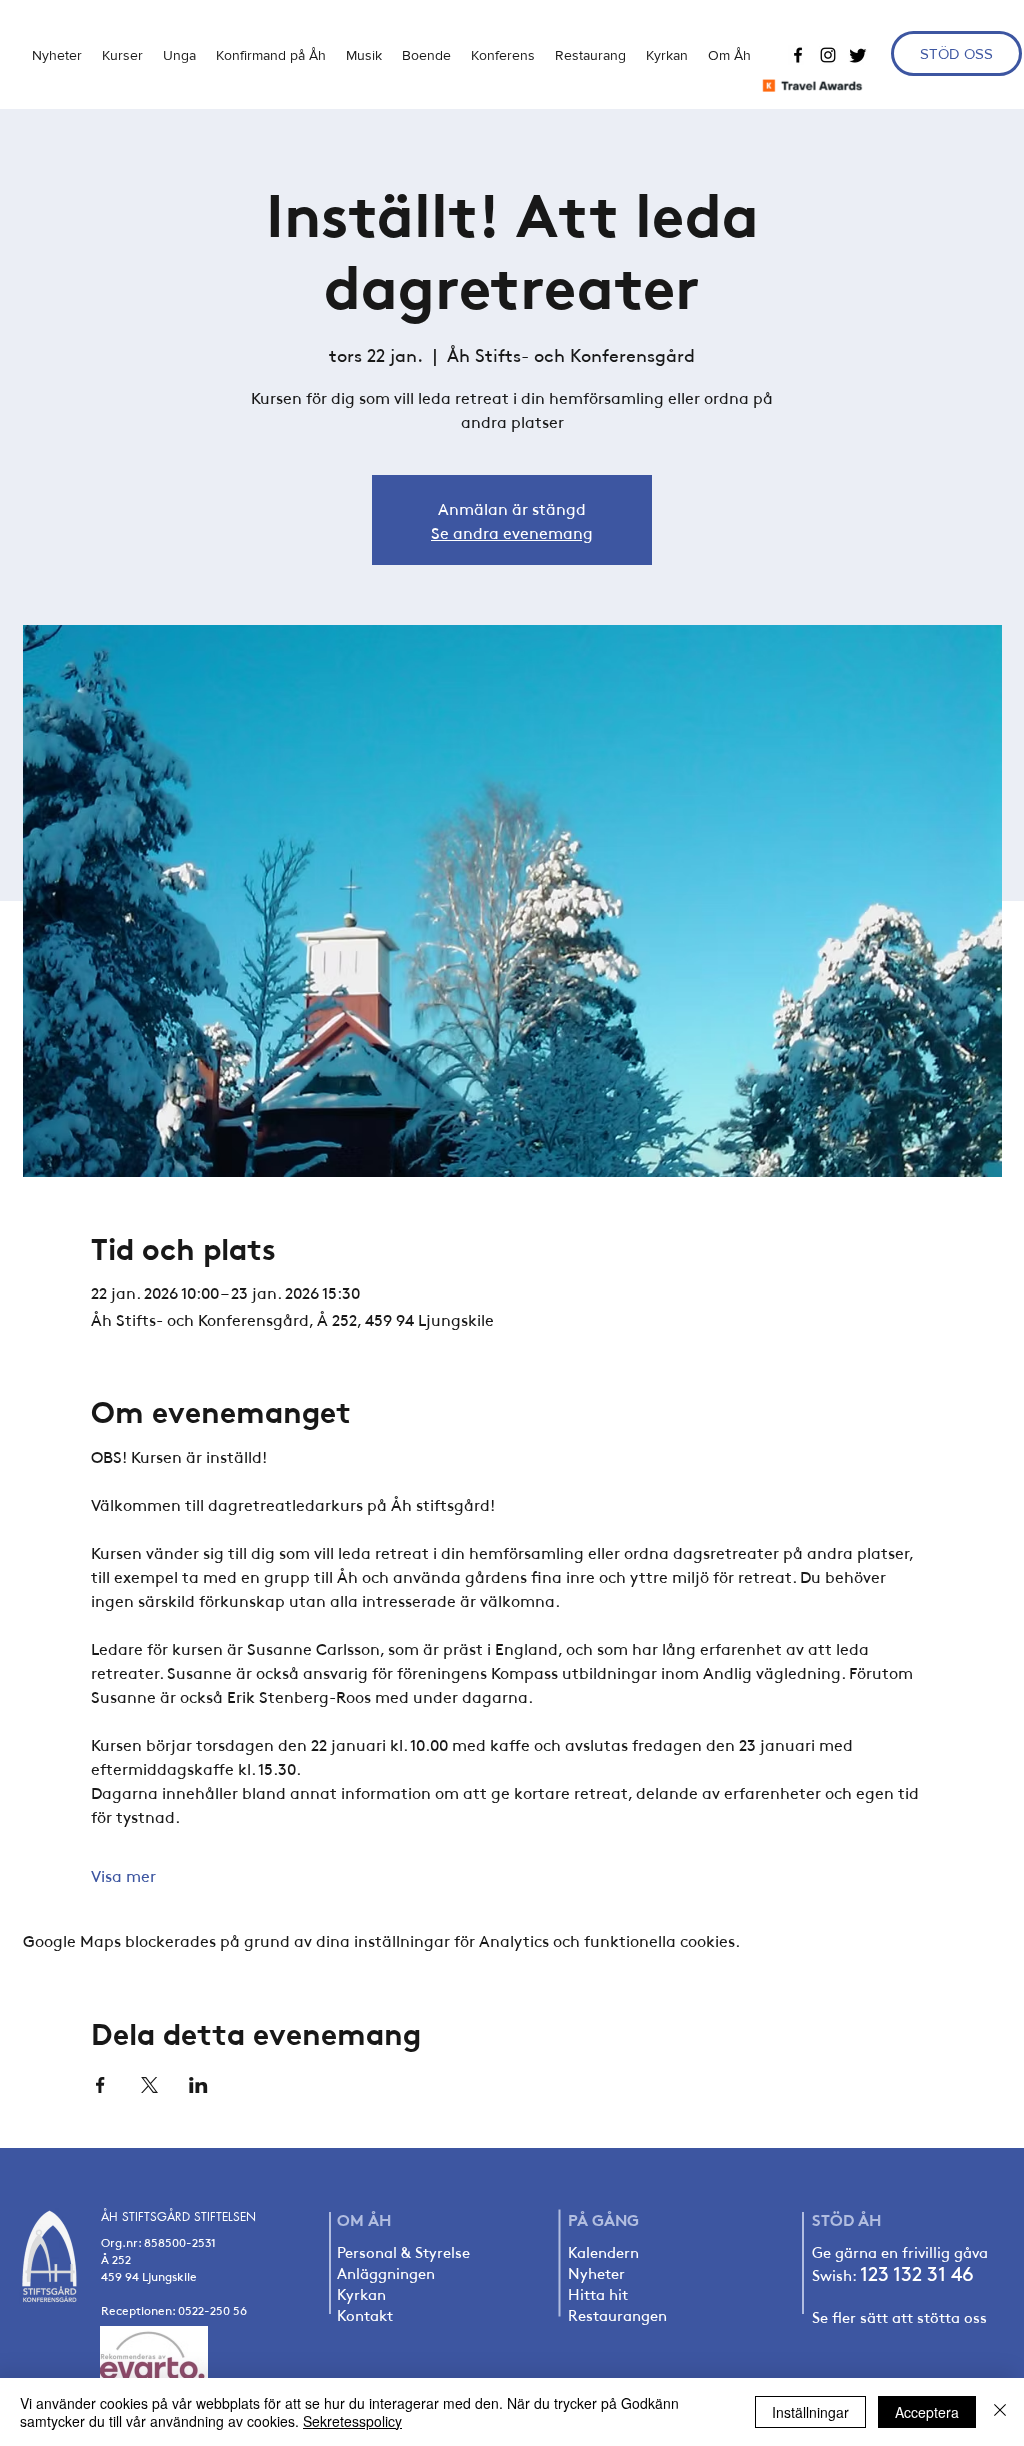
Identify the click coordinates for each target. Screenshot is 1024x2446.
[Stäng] (1000, 2412)
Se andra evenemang (512, 532)
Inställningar (810, 2412)
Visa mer (123, 1875)
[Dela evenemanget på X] (149, 2085)
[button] (179, 55)
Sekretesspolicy (352, 2421)
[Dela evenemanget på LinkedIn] (198, 2085)
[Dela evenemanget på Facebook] (100, 2085)
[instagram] (828, 55)
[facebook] (798, 55)
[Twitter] (858, 55)
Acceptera (927, 2412)
